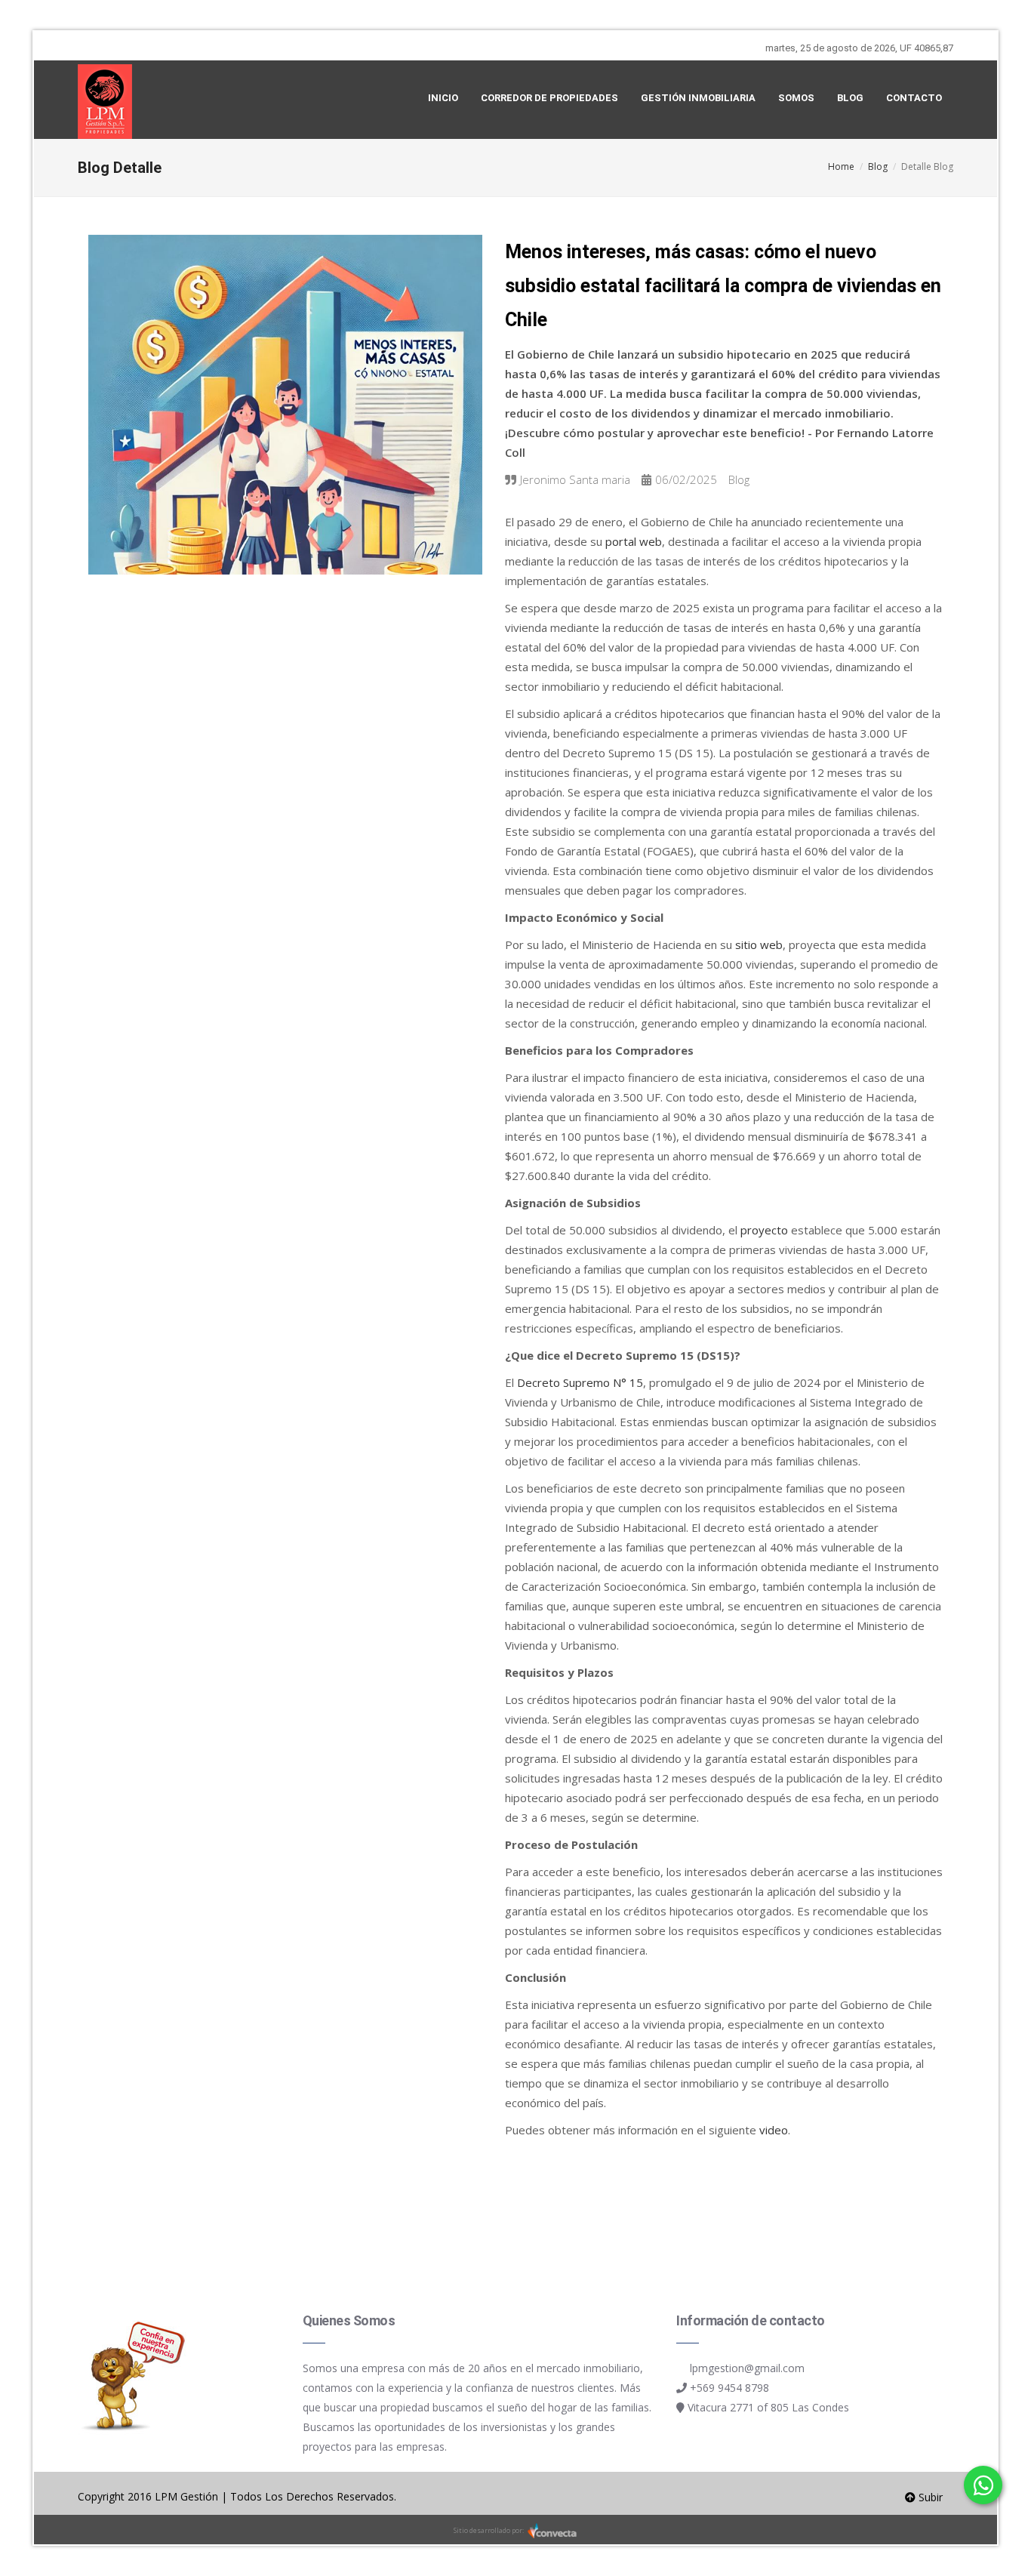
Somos (796, 98)
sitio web (759, 944)
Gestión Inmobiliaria (698, 98)
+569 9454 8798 (729, 2388)
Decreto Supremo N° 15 (580, 1382)
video (774, 2130)
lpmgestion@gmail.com (747, 2368)
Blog (850, 98)
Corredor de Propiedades (549, 98)
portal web (634, 541)
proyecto (764, 1230)
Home (841, 166)
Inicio (443, 98)
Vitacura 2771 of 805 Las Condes (768, 2407)
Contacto (914, 98)
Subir (929, 2497)
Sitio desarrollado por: (489, 2530)
